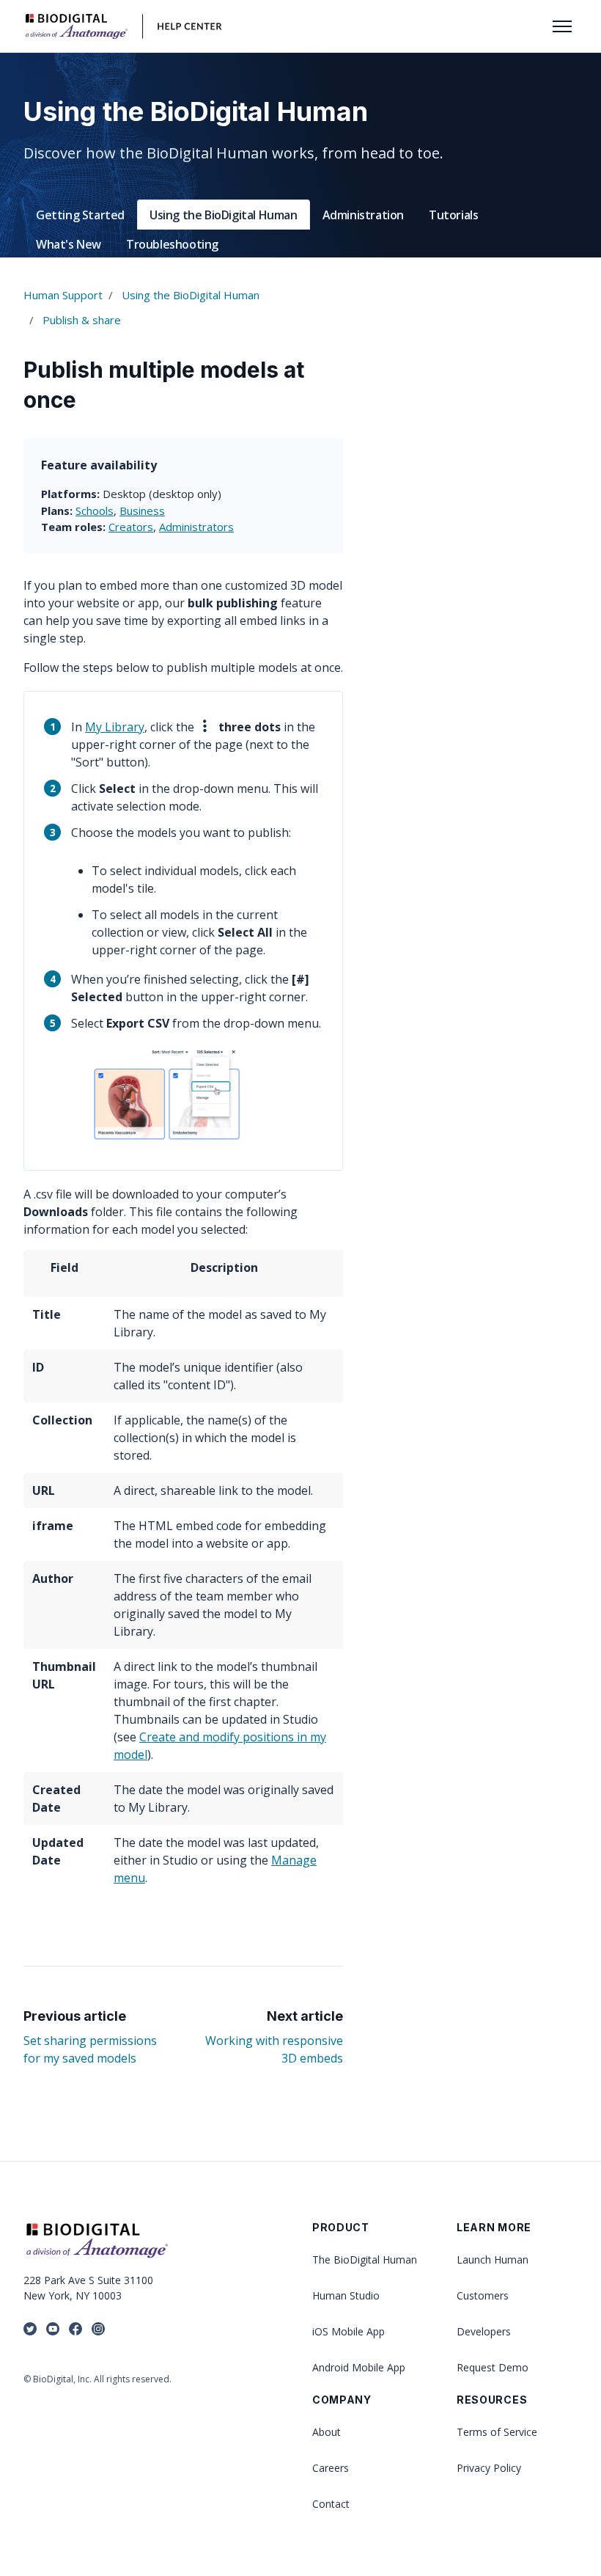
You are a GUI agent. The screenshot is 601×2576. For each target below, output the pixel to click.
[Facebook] (75, 2330)
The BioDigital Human (365, 2260)
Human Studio (346, 2295)
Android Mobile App (359, 2367)
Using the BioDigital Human (224, 215)
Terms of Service (497, 2432)
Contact (331, 2504)
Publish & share (82, 320)
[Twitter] (30, 2330)
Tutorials (453, 215)
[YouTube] (53, 2330)
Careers (331, 2468)
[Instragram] (98, 2330)
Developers (484, 2331)
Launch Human (493, 2260)
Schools (95, 511)
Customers (483, 2295)
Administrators (196, 527)
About (327, 2432)
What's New (69, 244)
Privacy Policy (489, 2468)
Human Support (63, 295)
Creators (131, 527)
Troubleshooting (172, 244)
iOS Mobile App (349, 2331)
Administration (363, 215)
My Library (115, 727)
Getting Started (80, 215)
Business (142, 511)
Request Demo (493, 2367)
